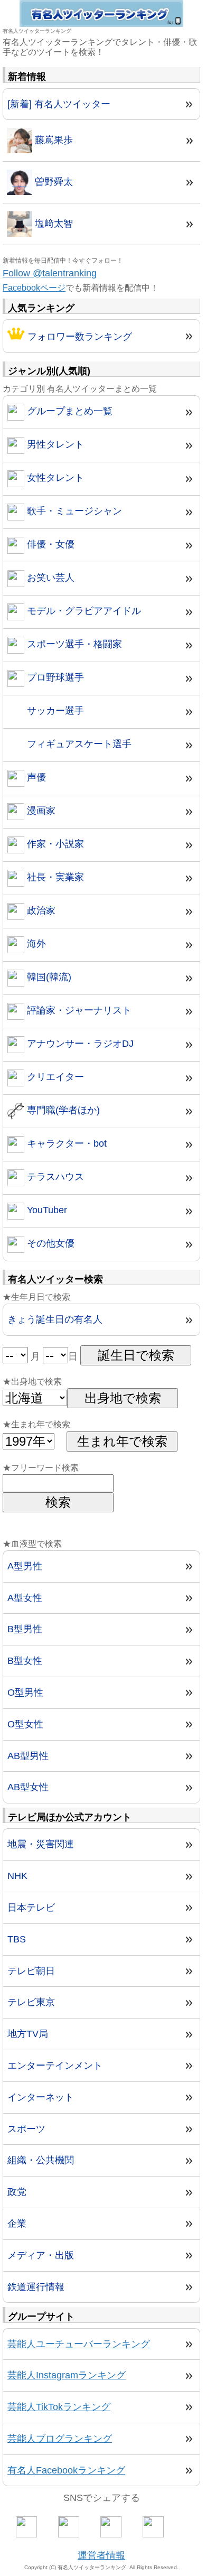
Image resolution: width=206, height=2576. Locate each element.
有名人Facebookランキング (66, 2470)
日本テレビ (31, 1908)
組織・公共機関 (41, 2160)
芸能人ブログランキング (60, 2439)
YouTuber (46, 1210)
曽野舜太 (53, 182)
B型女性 (25, 1661)
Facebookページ (34, 288)
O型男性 (25, 1692)
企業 (17, 2224)
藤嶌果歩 (53, 140)
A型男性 (25, 1566)
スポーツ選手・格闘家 (73, 644)
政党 (17, 2192)
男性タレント (54, 444)
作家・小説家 (54, 844)
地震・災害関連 (41, 1844)
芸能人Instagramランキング (67, 2375)
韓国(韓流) (48, 977)
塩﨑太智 (53, 224)
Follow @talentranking (50, 273)
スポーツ (26, 2129)
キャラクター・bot (65, 1143)
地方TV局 (28, 2034)
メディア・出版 (41, 2255)
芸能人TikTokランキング (59, 2407)
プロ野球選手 (54, 677)
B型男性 (25, 1629)
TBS (17, 1939)
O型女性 (25, 1724)
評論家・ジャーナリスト (78, 1010)
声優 (35, 777)
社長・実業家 (54, 877)
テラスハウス (54, 1177)
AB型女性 (28, 1787)
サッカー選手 (54, 711)
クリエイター (54, 1077)
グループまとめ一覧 (68, 411)
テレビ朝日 (31, 1971)
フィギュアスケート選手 (78, 744)
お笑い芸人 (49, 578)
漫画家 (40, 811)
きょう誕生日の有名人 (55, 1319)
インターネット (41, 2097)
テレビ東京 (31, 2002)
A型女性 (25, 1598)
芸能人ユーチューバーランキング (79, 2344)
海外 (35, 944)
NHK (17, 1876)
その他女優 (49, 1243)
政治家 (40, 910)
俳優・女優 (49, 544)
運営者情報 (101, 2555)
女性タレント (54, 478)
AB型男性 (28, 1756)
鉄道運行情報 (36, 2287)
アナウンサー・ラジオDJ (79, 1044)
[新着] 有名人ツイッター (59, 104)
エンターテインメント (55, 2066)
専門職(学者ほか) (62, 1110)
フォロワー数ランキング (78, 337)
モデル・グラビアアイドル (83, 611)
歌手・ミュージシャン (73, 511)
